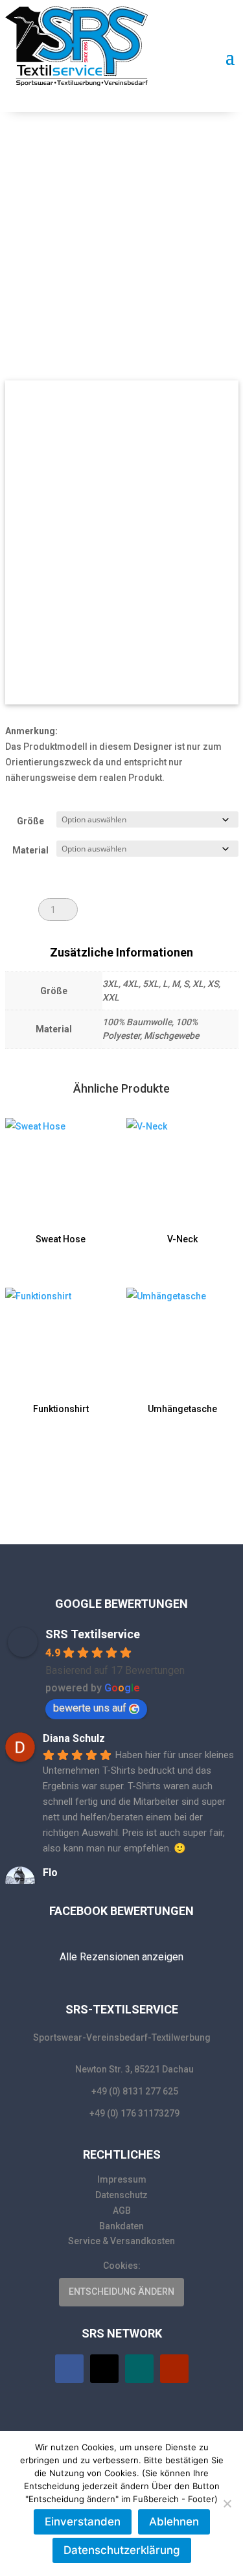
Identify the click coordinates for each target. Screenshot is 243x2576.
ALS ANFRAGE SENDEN (148, 909)
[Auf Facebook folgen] (69, 2369)
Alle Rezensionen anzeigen (121, 1957)
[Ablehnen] (227, 2503)
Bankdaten (121, 2226)
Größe (30, 821)
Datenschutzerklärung (122, 2550)
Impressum (122, 2179)
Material (30, 850)
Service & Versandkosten (121, 2241)
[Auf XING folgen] (139, 2369)
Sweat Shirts (95, 183)
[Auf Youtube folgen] (174, 2369)
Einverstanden (83, 2522)
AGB (122, 2210)
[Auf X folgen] (104, 2369)
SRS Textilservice (93, 1634)
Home (52, 183)
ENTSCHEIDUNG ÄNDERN (121, 2292)
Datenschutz (121, 2195)
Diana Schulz (74, 1738)
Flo (50, 1873)
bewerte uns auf (90, 1708)
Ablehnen (174, 2522)
